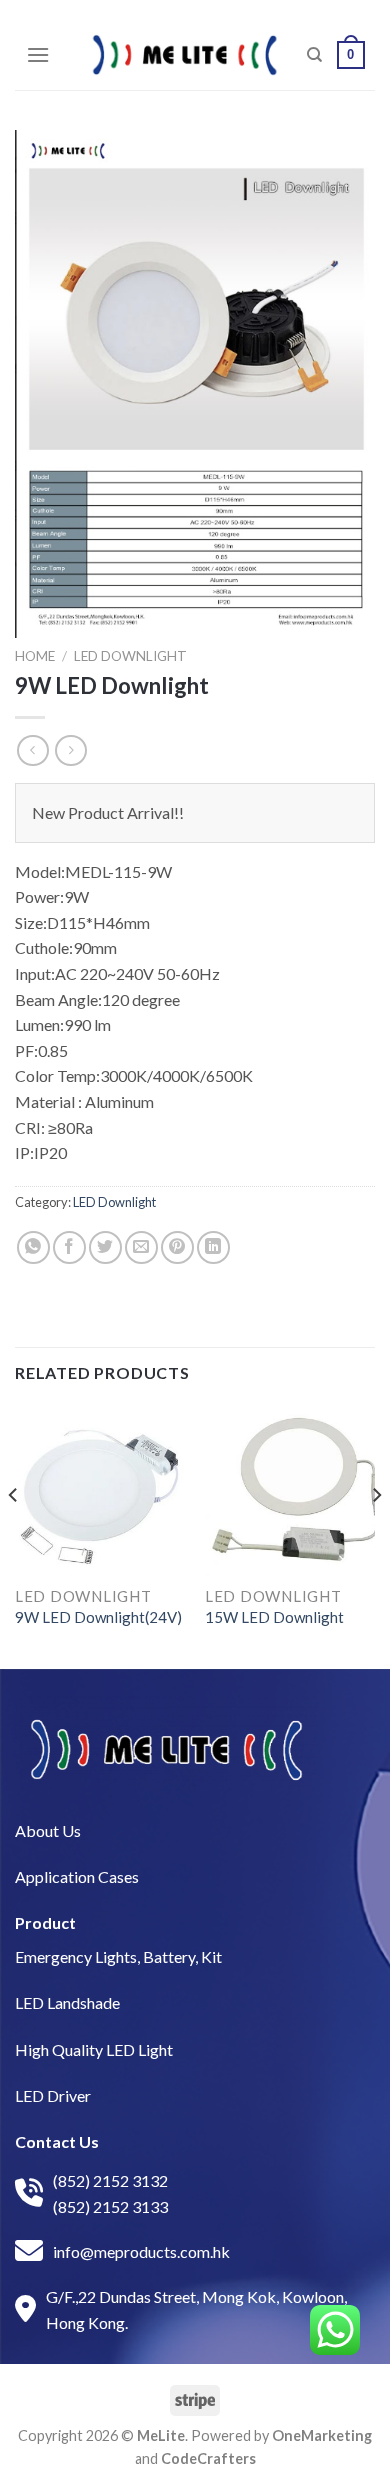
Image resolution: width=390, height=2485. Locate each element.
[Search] (314, 55)
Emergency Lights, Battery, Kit (118, 1956)
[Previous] (14, 1535)
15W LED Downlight (274, 1617)
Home (35, 656)
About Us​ (48, 1830)
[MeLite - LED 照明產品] (185, 55)
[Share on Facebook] (69, 1247)
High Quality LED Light (94, 2049)
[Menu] (38, 54)
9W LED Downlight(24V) (98, 1617)
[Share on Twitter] (105, 1247)
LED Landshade (67, 2002)
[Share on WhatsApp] (33, 1247)
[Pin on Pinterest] (177, 1247)
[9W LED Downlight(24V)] (100, 1490)
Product (45, 1922)
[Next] (376, 1535)
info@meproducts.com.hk (141, 2251)
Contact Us (57, 2141)
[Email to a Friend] (141, 1247)
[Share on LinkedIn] (213, 1247)
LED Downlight (130, 656)
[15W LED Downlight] (290, 1490)
